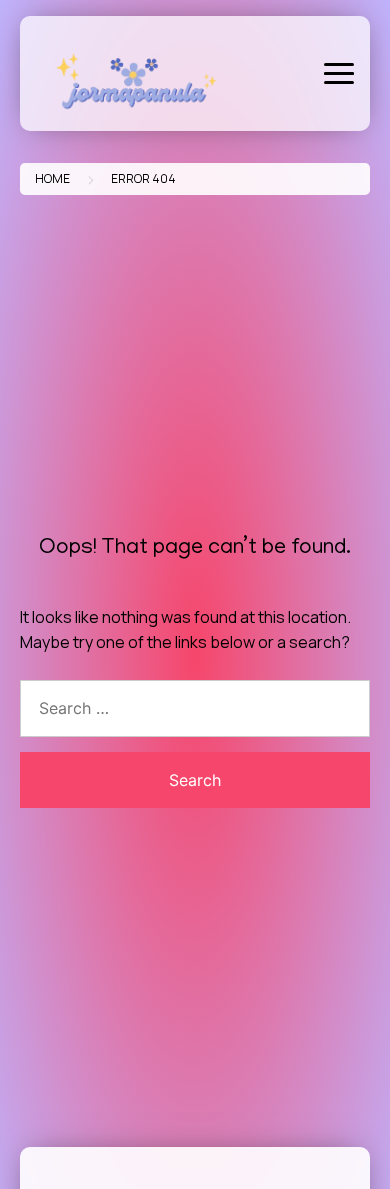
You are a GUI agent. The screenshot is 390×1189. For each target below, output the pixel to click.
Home (52, 178)
